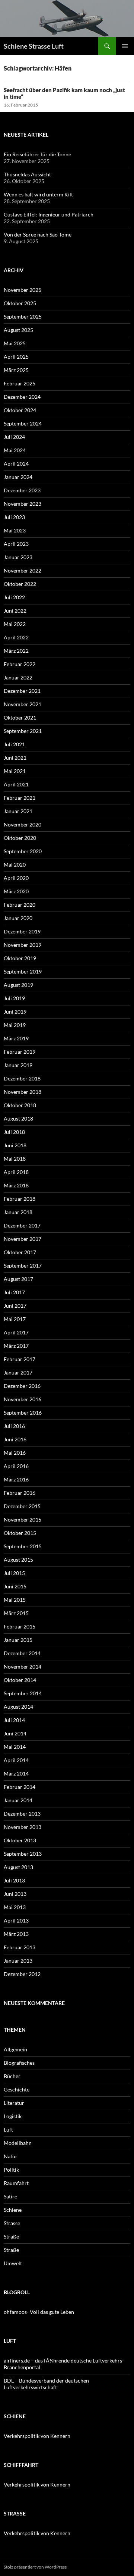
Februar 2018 (20, 1199)
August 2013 (18, 1867)
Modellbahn (18, 2143)
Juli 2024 (14, 437)
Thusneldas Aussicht (27, 174)
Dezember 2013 (22, 1814)
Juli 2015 (14, 1573)
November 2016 (23, 1399)
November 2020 (23, 824)
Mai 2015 (15, 1600)
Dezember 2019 (22, 931)
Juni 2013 (15, 1894)
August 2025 (18, 330)
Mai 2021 (15, 771)
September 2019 (23, 971)
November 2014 (23, 1667)
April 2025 (16, 357)
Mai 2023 (15, 530)
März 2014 (16, 1773)
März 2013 (16, 1934)
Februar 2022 (20, 664)
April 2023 (16, 544)
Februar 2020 (20, 905)
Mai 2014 (15, 1747)
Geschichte (17, 2089)
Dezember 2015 (22, 1506)
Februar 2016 (20, 1493)
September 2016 (23, 1413)
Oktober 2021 (20, 718)
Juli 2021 (14, 744)
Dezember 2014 (22, 1653)
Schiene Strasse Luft (34, 46)
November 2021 (23, 704)
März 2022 (16, 651)
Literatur (14, 2103)
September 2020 (23, 851)
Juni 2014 (15, 1733)
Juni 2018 (15, 1145)
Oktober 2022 (20, 584)
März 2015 (16, 1613)
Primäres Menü (125, 46)
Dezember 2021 (22, 691)
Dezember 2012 (22, 1974)
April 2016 (16, 1466)
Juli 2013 (14, 1880)
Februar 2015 (20, 1626)
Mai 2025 (15, 343)
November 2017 (23, 1239)
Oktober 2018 (20, 1105)
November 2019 (23, 945)
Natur (11, 2156)
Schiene (13, 2210)
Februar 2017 (20, 1359)
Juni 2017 (15, 1306)
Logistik (13, 2116)
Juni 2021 (15, 758)
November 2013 (23, 1827)
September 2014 (23, 1693)
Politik (11, 2170)
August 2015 (18, 1560)
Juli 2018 (14, 1132)
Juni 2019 (15, 1012)
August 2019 (18, 985)
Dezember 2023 (22, 490)
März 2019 (16, 1038)
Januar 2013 (18, 1961)
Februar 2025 (20, 383)
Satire (10, 2196)
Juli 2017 (14, 1292)
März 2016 (16, 1479)
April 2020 (16, 878)
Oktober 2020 (20, 838)
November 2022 (23, 570)
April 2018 (16, 1172)
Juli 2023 (14, 517)
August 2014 (18, 1707)
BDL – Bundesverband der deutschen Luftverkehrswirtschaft (46, 2384)
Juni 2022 (15, 611)
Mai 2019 (15, 1025)
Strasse (12, 2223)
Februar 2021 (20, 798)
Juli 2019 (14, 998)
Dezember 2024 (22, 397)
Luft (8, 2130)
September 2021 (23, 731)
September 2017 (23, 1266)
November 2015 (23, 1519)
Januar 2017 (18, 1372)
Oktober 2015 (20, 1533)
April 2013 (16, 1920)
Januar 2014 (18, 1800)
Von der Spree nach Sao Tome (38, 234)
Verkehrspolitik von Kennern (37, 2436)
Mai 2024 (15, 450)
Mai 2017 (15, 1319)
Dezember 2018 (22, 1078)
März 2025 (16, 370)
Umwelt (13, 2263)
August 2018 (18, 1119)
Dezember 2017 (22, 1225)
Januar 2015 (18, 1640)
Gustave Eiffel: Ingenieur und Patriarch (49, 214)
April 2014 (16, 1760)
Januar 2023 (18, 557)
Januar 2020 (18, 918)
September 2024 (23, 423)
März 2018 (16, 1185)
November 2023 (23, 504)
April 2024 (16, 464)
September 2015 (23, 1546)
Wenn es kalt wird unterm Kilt (38, 194)
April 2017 (16, 1332)
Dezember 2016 (22, 1386)
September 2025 (23, 317)
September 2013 (23, 1854)
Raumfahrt (16, 2183)
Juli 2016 (14, 1426)
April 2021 (16, 784)
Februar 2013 (20, 1947)
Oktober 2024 (20, 410)
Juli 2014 (14, 1720)
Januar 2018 (18, 1212)
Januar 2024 (18, 477)
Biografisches (19, 2063)
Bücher (12, 2076)
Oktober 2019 (20, 958)
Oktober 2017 (20, 1252)
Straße (11, 2236)
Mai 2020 (15, 865)
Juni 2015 (15, 1586)
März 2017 (16, 1346)
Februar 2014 (20, 1787)
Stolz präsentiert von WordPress (35, 2567)
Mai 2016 (15, 1453)
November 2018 (23, 1092)
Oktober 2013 (20, 1840)
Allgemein (15, 2049)
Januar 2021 (18, 811)
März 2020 (16, 891)
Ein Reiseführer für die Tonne (37, 154)
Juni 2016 (15, 1439)
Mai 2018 (15, 1159)
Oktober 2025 (20, 303)
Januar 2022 (18, 677)
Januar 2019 (18, 1065)
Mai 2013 (15, 1907)
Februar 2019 (20, 1052)
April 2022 (16, 637)
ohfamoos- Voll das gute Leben (39, 2312)
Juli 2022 (14, 597)
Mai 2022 (15, 624)
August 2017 (18, 1279)
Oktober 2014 (20, 1680)
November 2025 (23, 290)
